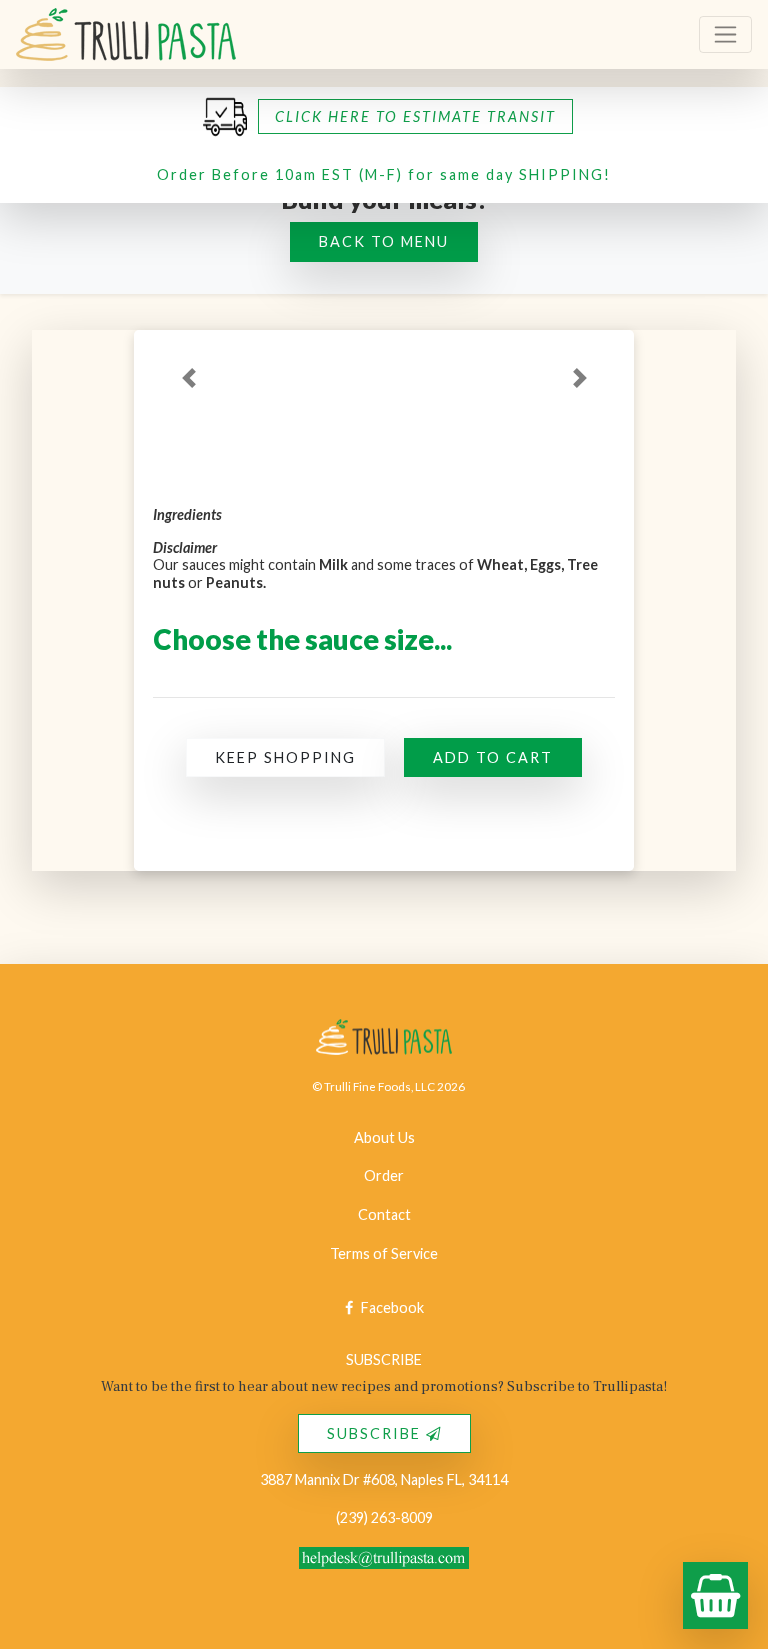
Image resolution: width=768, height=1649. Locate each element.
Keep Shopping (285, 757)
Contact (384, 1214)
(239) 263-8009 (384, 1517)
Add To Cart (493, 757)
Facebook (392, 1307)
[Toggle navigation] (725, 34)
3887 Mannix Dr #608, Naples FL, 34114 (384, 1479)
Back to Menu (384, 241)
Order (384, 1175)
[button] (126, 34)
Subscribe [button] (376, 1433)
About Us (384, 1137)
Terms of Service (384, 1253)
